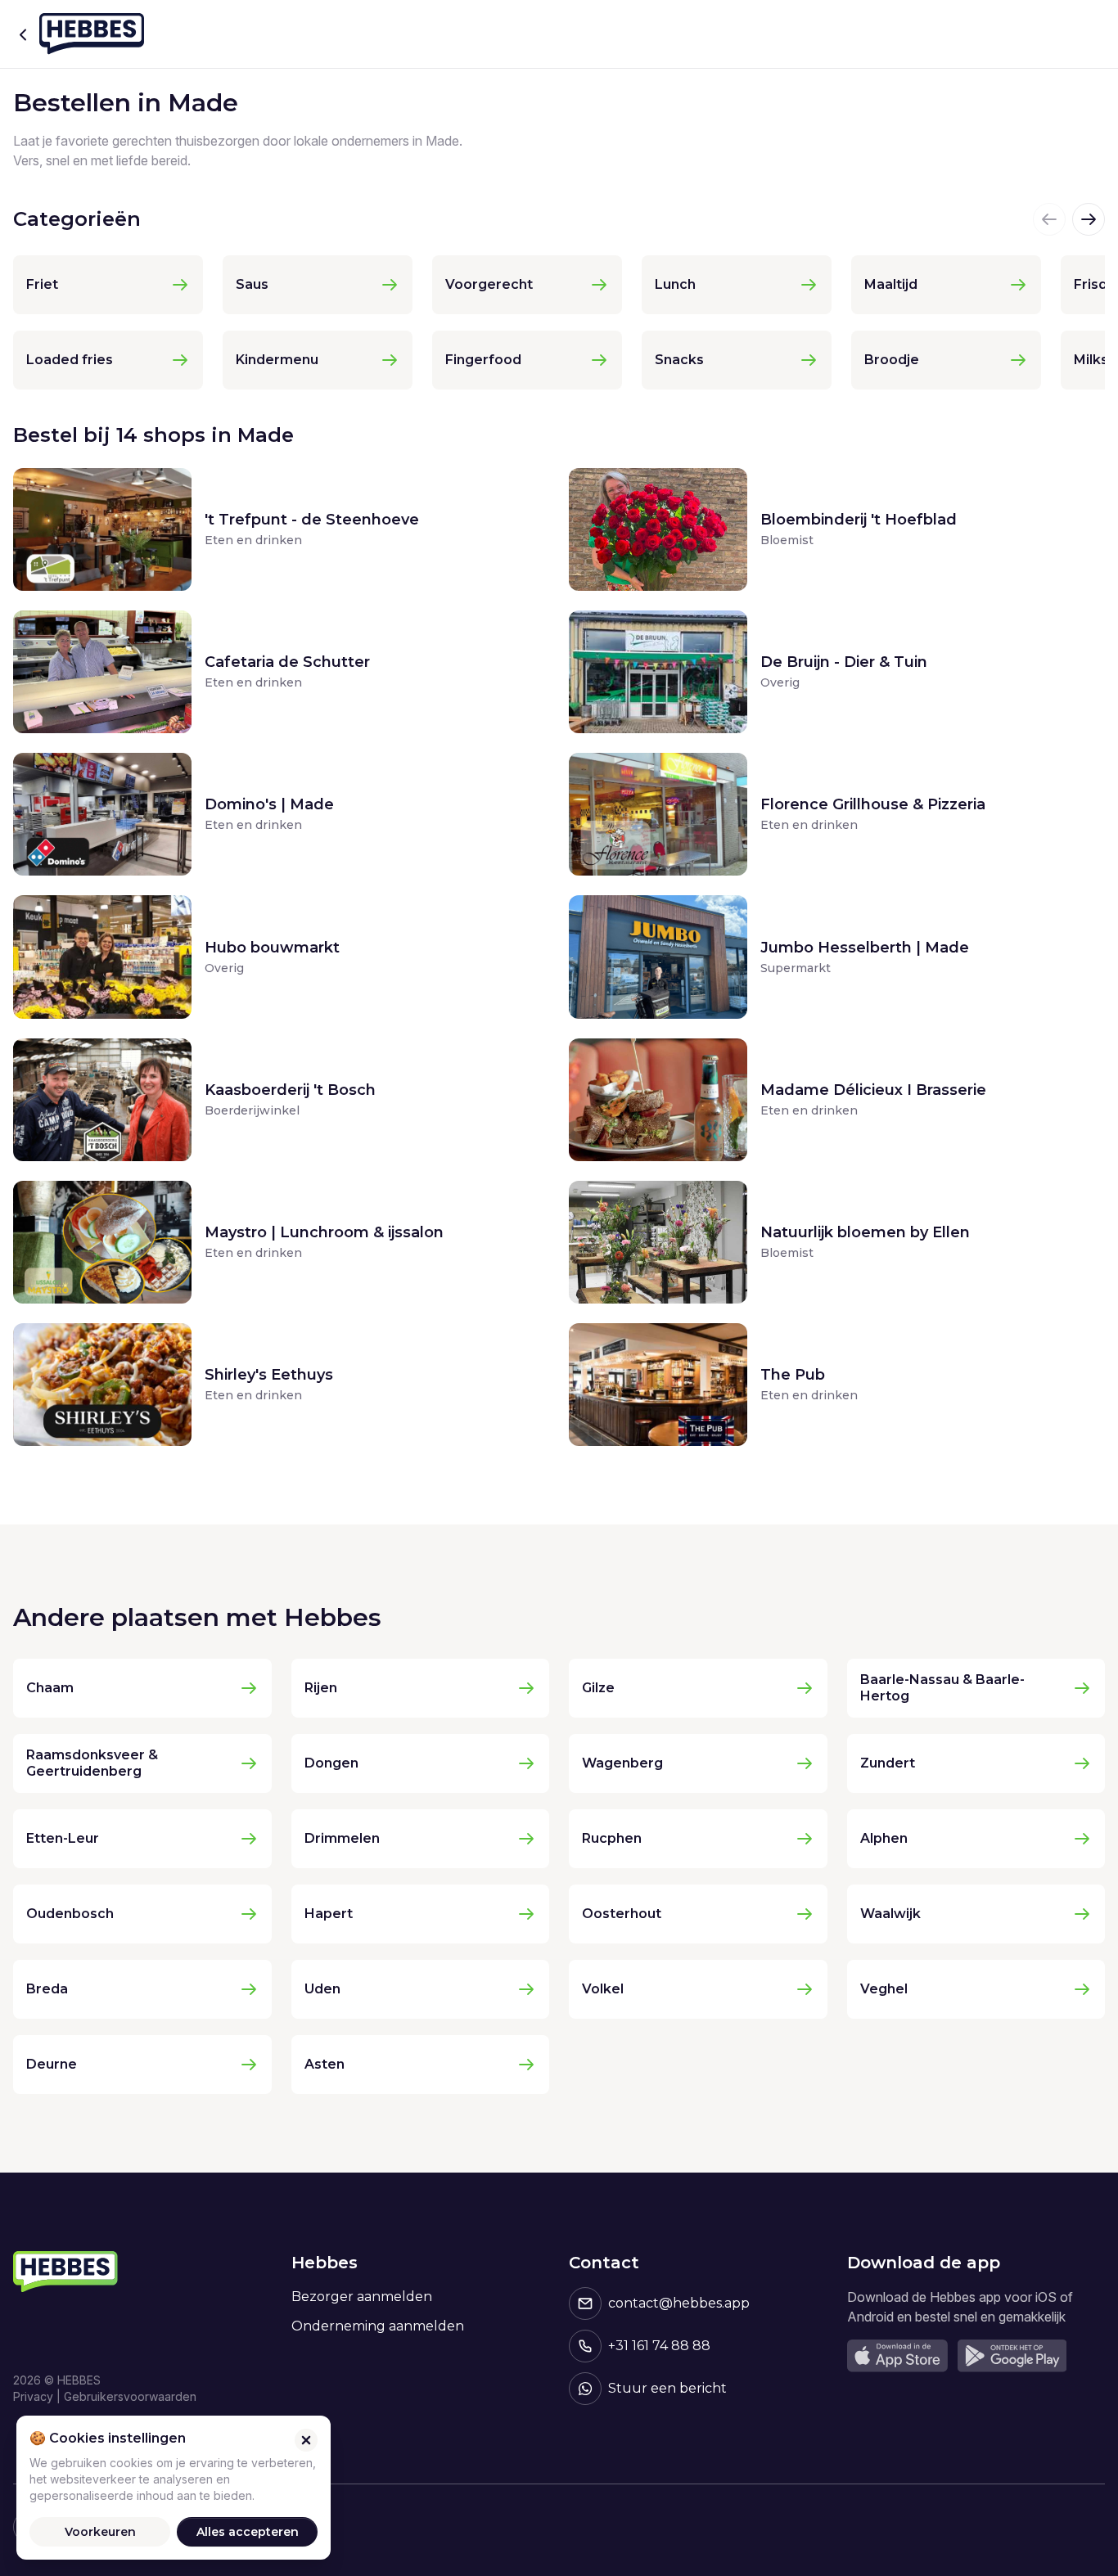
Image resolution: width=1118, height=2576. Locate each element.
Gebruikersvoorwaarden (130, 2396)
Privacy (33, 2396)
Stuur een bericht (667, 2388)
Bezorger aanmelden (362, 2297)
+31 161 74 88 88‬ (659, 2346)
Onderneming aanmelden (378, 2326)
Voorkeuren (100, 2532)
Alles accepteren (248, 2532)
